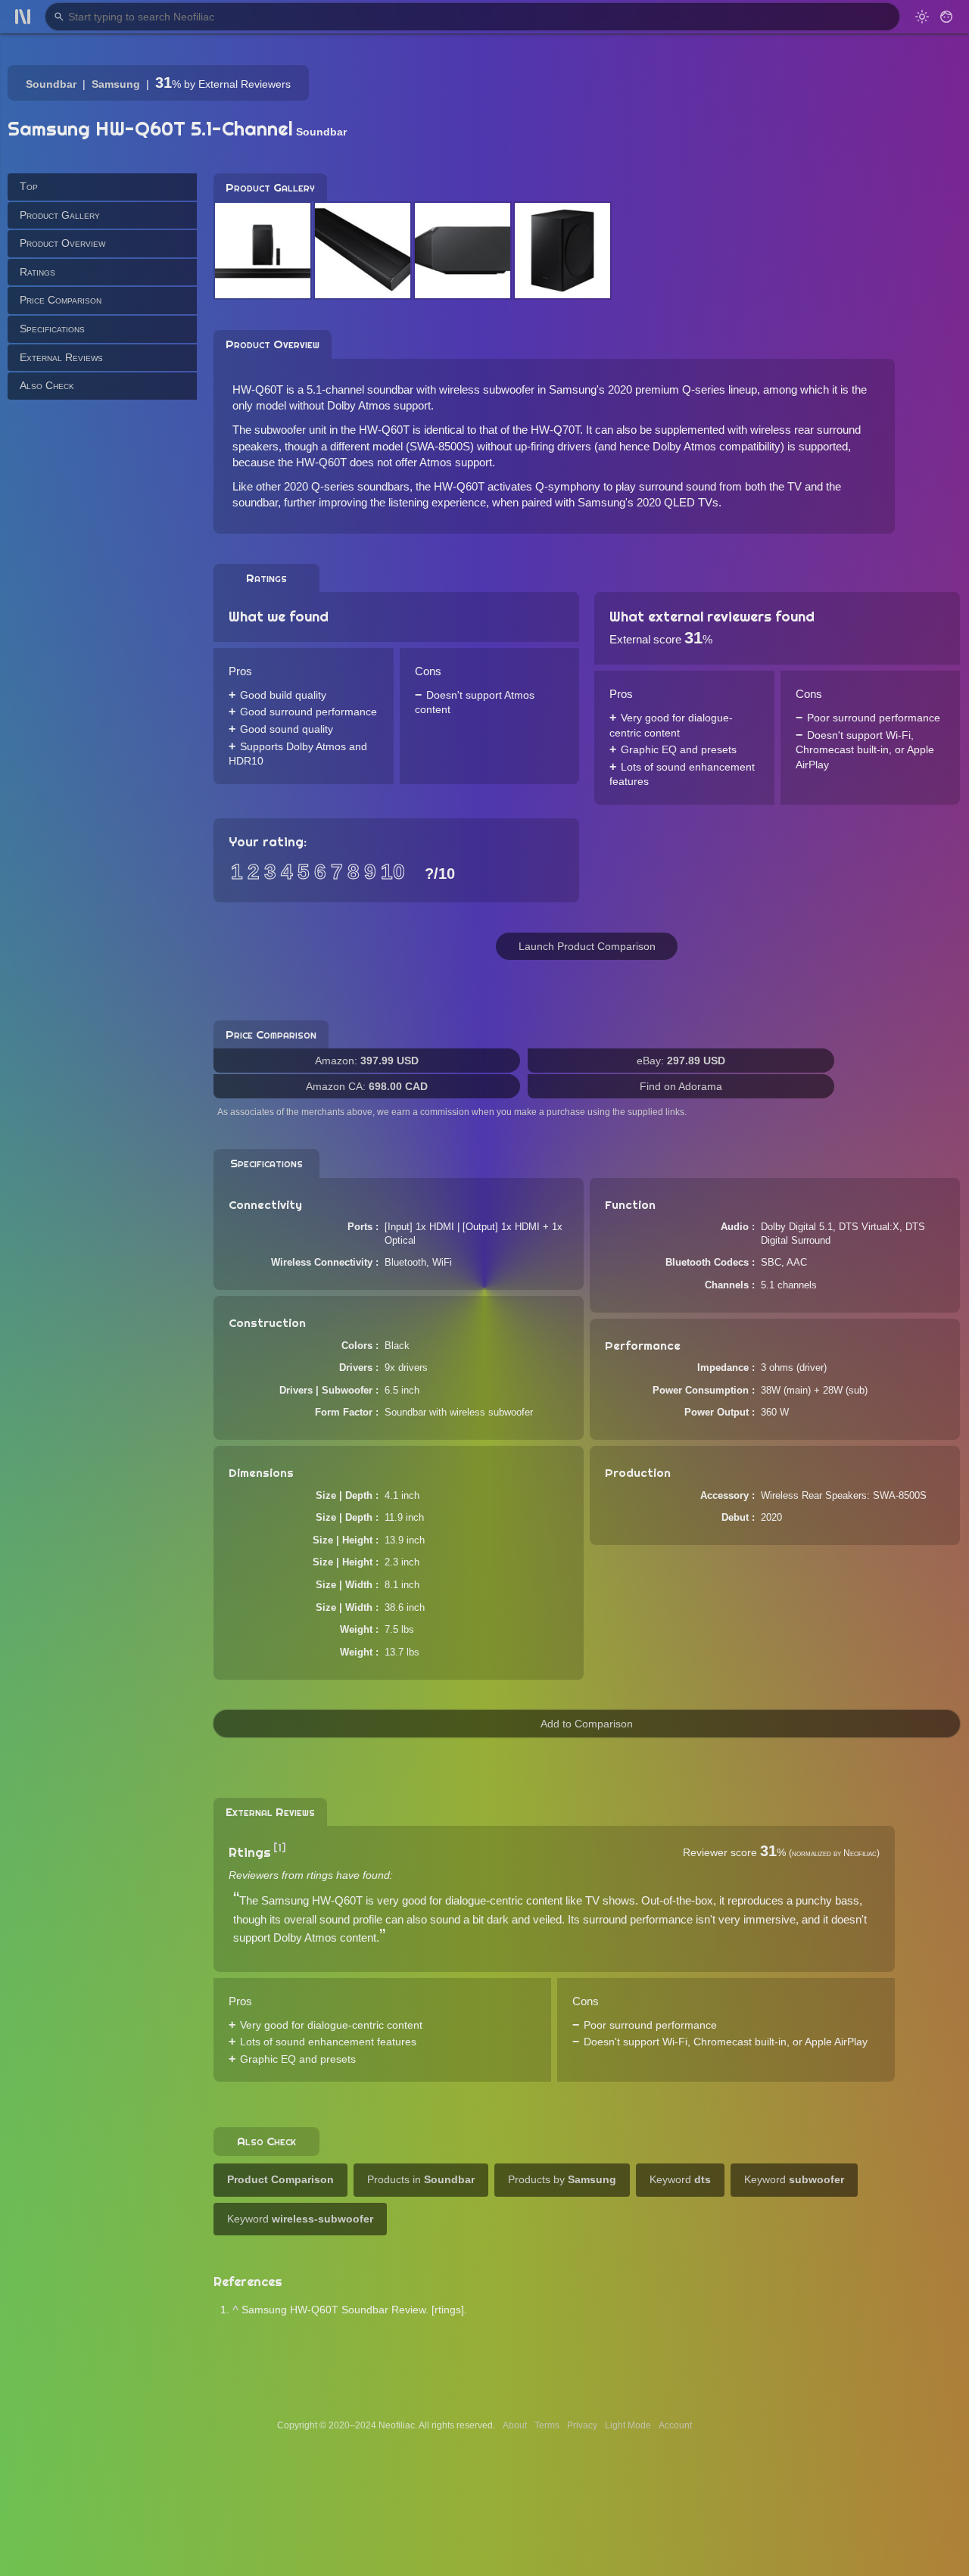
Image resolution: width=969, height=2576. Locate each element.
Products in (421, 2179)
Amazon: (367, 1061)
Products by (562, 2179)
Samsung (116, 84)
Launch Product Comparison (587, 946)
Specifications (52, 329)
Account (675, 2425)
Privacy (582, 2425)
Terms (547, 2425)
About (515, 2425)
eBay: (681, 1061)
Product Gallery (60, 214)
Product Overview (62, 243)
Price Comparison (61, 300)
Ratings (37, 271)
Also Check (47, 385)
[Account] (946, 17)
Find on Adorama (681, 1086)
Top (29, 186)
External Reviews (61, 357)
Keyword (680, 2179)
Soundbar (51, 84)
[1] (280, 1848)
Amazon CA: (367, 1086)
